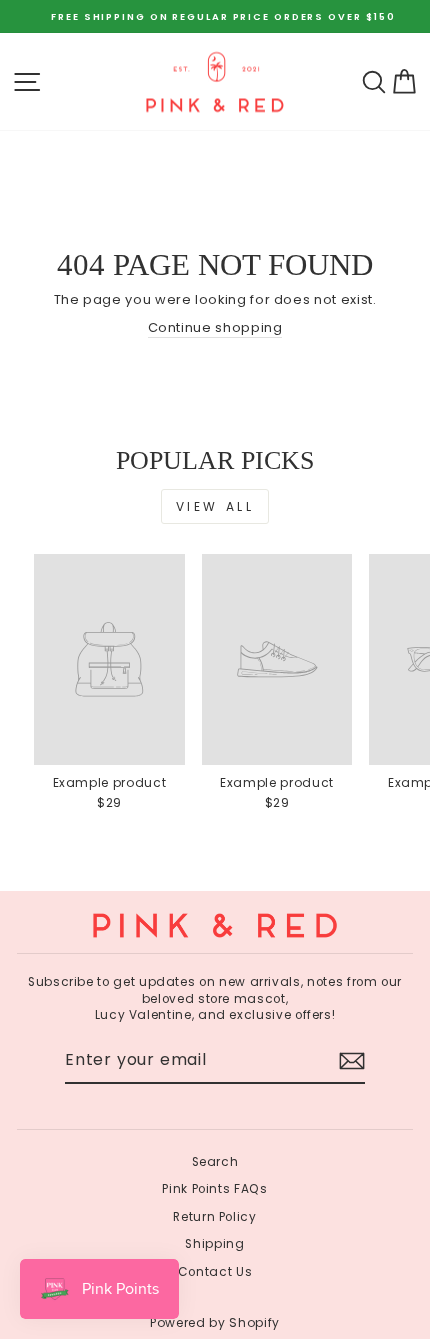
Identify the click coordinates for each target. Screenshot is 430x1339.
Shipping (214, 1244)
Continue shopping (215, 328)
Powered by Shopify (215, 1322)
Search (215, 1162)
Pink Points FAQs (214, 1189)
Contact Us (215, 1272)
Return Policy (214, 1217)
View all (215, 506)
